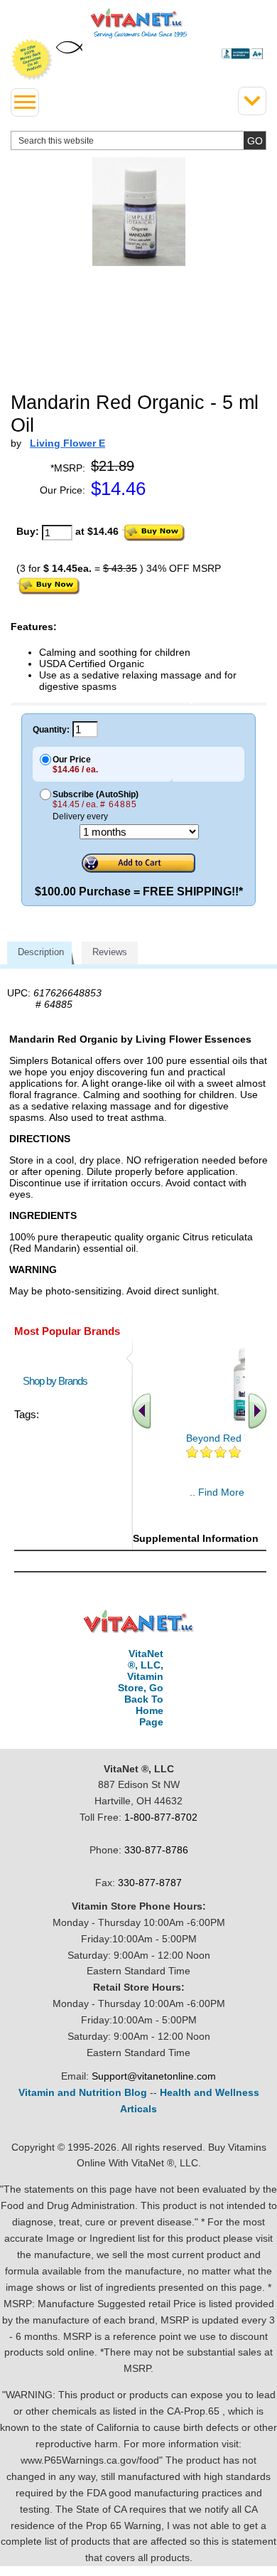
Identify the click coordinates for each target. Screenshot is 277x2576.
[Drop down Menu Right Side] (252, 101)
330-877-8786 (156, 1850)
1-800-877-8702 (161, 1817)
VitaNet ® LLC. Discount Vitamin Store (139, 1622)
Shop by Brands (58, 1381)
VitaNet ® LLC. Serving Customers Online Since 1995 (139, 23)
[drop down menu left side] (25, 102)
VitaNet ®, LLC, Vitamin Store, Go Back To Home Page (141, 1688)
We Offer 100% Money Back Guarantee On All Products (32, 60)
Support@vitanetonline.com (154, 2076)
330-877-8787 (150, 1883)
